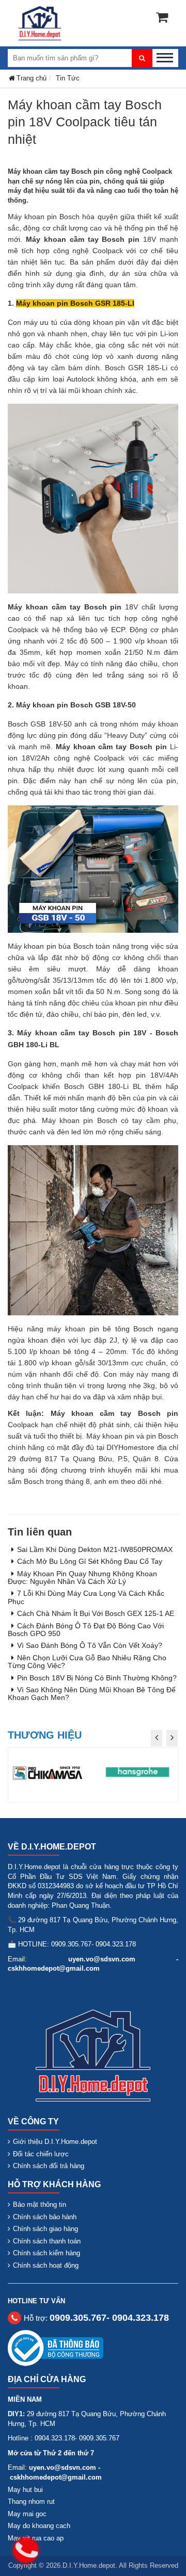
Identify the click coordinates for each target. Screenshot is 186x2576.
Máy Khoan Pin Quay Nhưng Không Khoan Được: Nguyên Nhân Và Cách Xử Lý (82, 1578)
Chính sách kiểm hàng (47, 2253)
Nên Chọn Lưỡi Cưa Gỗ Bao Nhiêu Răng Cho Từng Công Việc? (87, 1662)
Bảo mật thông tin (40, 2205)
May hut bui (25, 2490)
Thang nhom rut (31, 2501)
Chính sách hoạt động (46, 2265)
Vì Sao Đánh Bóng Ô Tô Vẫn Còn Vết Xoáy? (90, 1645)
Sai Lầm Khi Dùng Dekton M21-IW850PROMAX (95, 1549)
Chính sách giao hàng (45, 2229)
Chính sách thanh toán (47, 2241)
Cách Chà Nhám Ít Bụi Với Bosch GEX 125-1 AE (96, 1613)
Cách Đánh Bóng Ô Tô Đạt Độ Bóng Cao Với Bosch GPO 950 (86, 1630)
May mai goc (27, 2514)
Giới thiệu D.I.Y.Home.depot (55, 2142)
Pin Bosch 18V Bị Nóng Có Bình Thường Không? (97, 1678)
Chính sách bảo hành (45, 2217)
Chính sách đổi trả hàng (49, 2166)
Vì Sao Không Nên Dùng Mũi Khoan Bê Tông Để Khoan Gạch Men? (92, 1694)
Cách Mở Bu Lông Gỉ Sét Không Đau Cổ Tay (90, 1561)
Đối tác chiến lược (41, 2154)
